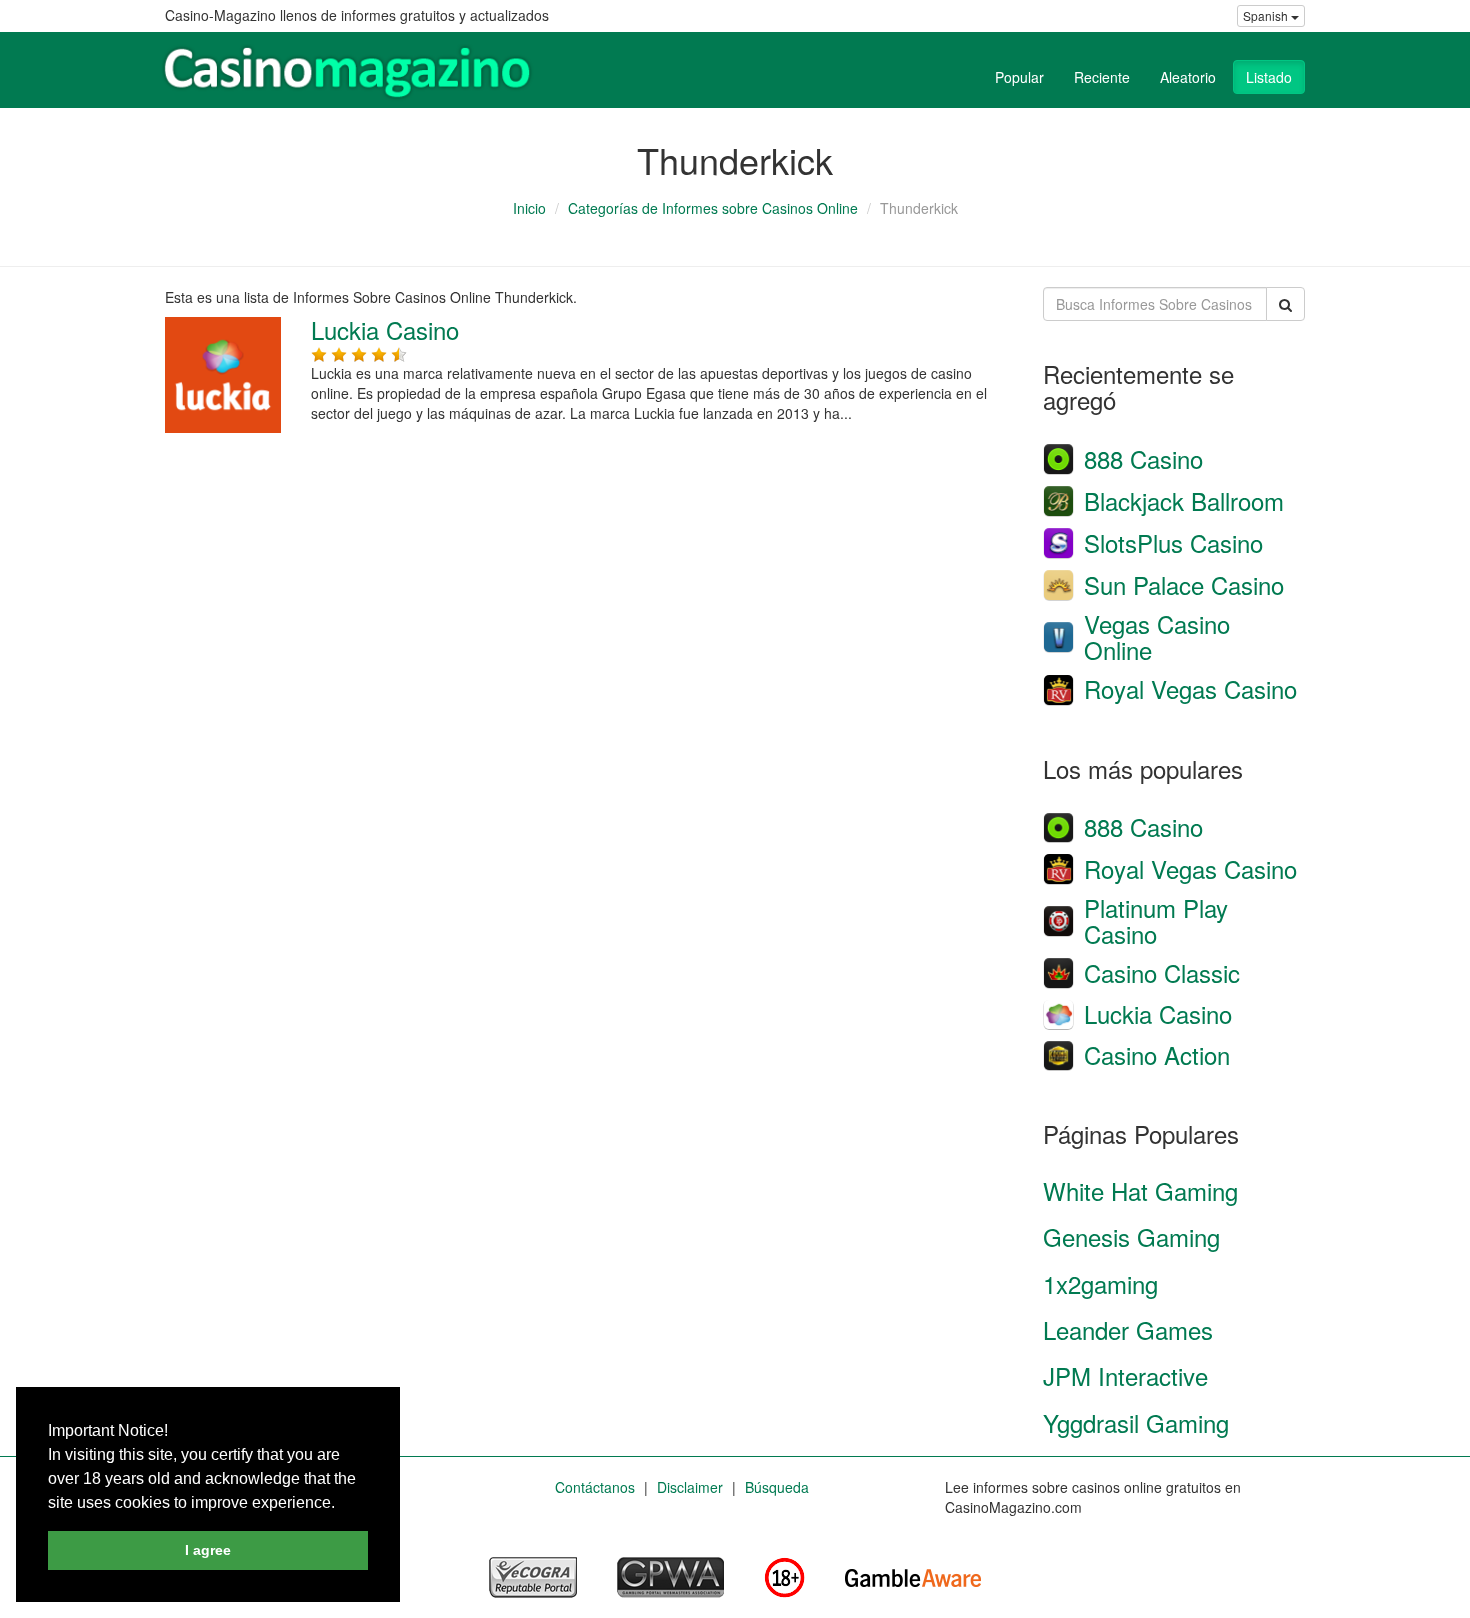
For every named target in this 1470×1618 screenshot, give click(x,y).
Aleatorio (1188, 77)
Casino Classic (1162, 972)
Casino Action (1157, 1054)
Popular (1019, 77)
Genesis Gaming (1131, 1236)
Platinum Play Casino (1156, 920)
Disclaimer (690, 1487)
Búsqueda (777, 1487)
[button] (342, 1504)
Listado (1269, 77)
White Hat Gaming (1140, 1190)
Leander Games (1128, 1329)
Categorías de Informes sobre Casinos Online (713, 208)
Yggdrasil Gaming (1136, 1422)
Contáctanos (595, 1487)
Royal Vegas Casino (1190, 688)
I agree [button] (208, 1550)
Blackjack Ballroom (1184, 500)
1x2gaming (1100, 1283)
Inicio (529, 208)
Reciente (1102, 77)
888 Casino (1143, 458)
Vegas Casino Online (1157, 636)
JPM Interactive (1125, 1375)
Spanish (1267, 15)
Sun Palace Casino (1184, 584)
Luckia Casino (385, 329)
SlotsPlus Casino (1173, 542)
